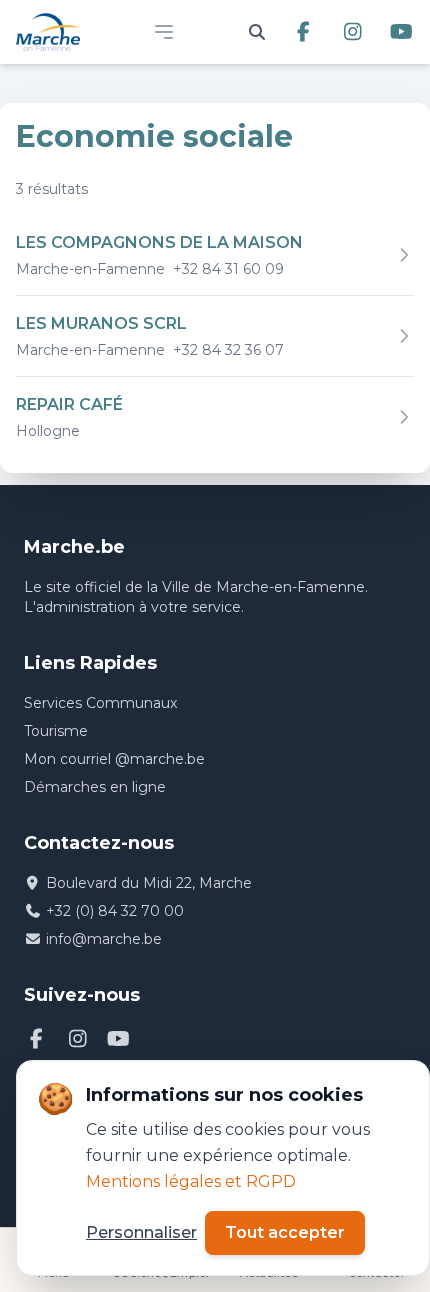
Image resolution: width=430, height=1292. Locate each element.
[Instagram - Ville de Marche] (77, 1039)
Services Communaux (100, 703)
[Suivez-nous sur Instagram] (352, 32)
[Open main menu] (164, 32)
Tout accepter (285, 1232)
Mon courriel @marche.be (114, 759)
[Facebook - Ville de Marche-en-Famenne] (36, 1039)
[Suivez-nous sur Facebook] (303, 32)
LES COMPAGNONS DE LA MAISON (159, 242)
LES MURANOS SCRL (101, 323)
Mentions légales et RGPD (191, 1181)
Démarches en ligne (95, 787)
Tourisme (56, 731)
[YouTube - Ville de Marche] (118, 1039)
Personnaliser (141, 1232)
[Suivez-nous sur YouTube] (401, 32)
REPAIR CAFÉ (69, 404)
